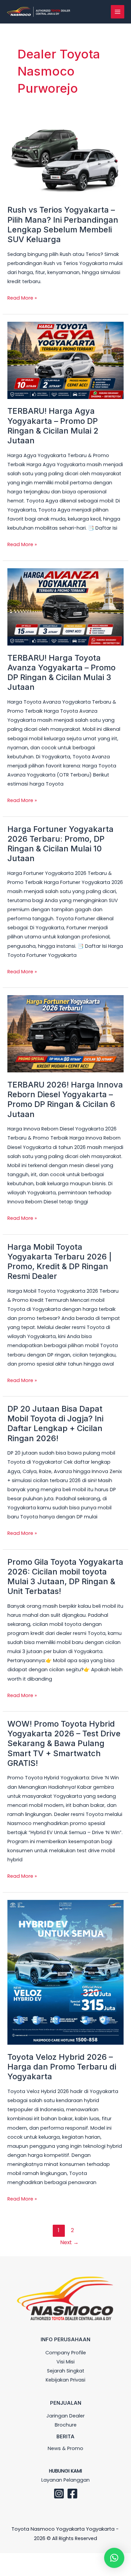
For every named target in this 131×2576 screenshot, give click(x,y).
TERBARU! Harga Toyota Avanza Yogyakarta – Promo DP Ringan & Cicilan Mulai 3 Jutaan (61, 673)
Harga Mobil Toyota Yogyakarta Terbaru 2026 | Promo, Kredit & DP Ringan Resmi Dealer (60, 1262)
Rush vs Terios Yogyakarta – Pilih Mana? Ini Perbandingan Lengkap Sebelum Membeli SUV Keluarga (63, 225)
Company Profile (66, 2353)
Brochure (66, 2425)
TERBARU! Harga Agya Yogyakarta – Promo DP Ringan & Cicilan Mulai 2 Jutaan (53, 426)
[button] (114, 2558)
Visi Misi (65, 2362)
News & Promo (65, 2448)
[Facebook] (72, 2494)
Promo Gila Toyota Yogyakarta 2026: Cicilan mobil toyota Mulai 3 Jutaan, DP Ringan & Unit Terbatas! (65, 1577)
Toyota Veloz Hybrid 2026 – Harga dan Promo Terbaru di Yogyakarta (62, 2067)
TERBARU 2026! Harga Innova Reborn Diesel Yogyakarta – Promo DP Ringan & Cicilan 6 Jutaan (65, 1099)
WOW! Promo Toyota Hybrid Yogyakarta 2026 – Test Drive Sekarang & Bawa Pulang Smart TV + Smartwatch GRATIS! (64, 1743)
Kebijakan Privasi (65, 2380)
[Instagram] (59, 2494)
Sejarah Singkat (66, 2371)
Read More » (22, 297)
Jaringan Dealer (65, 2416)
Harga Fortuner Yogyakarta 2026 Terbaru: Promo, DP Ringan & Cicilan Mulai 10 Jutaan (60, 844)
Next (69, 2242)
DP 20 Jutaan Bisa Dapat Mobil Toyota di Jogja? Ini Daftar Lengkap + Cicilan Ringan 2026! (55, 1424)
